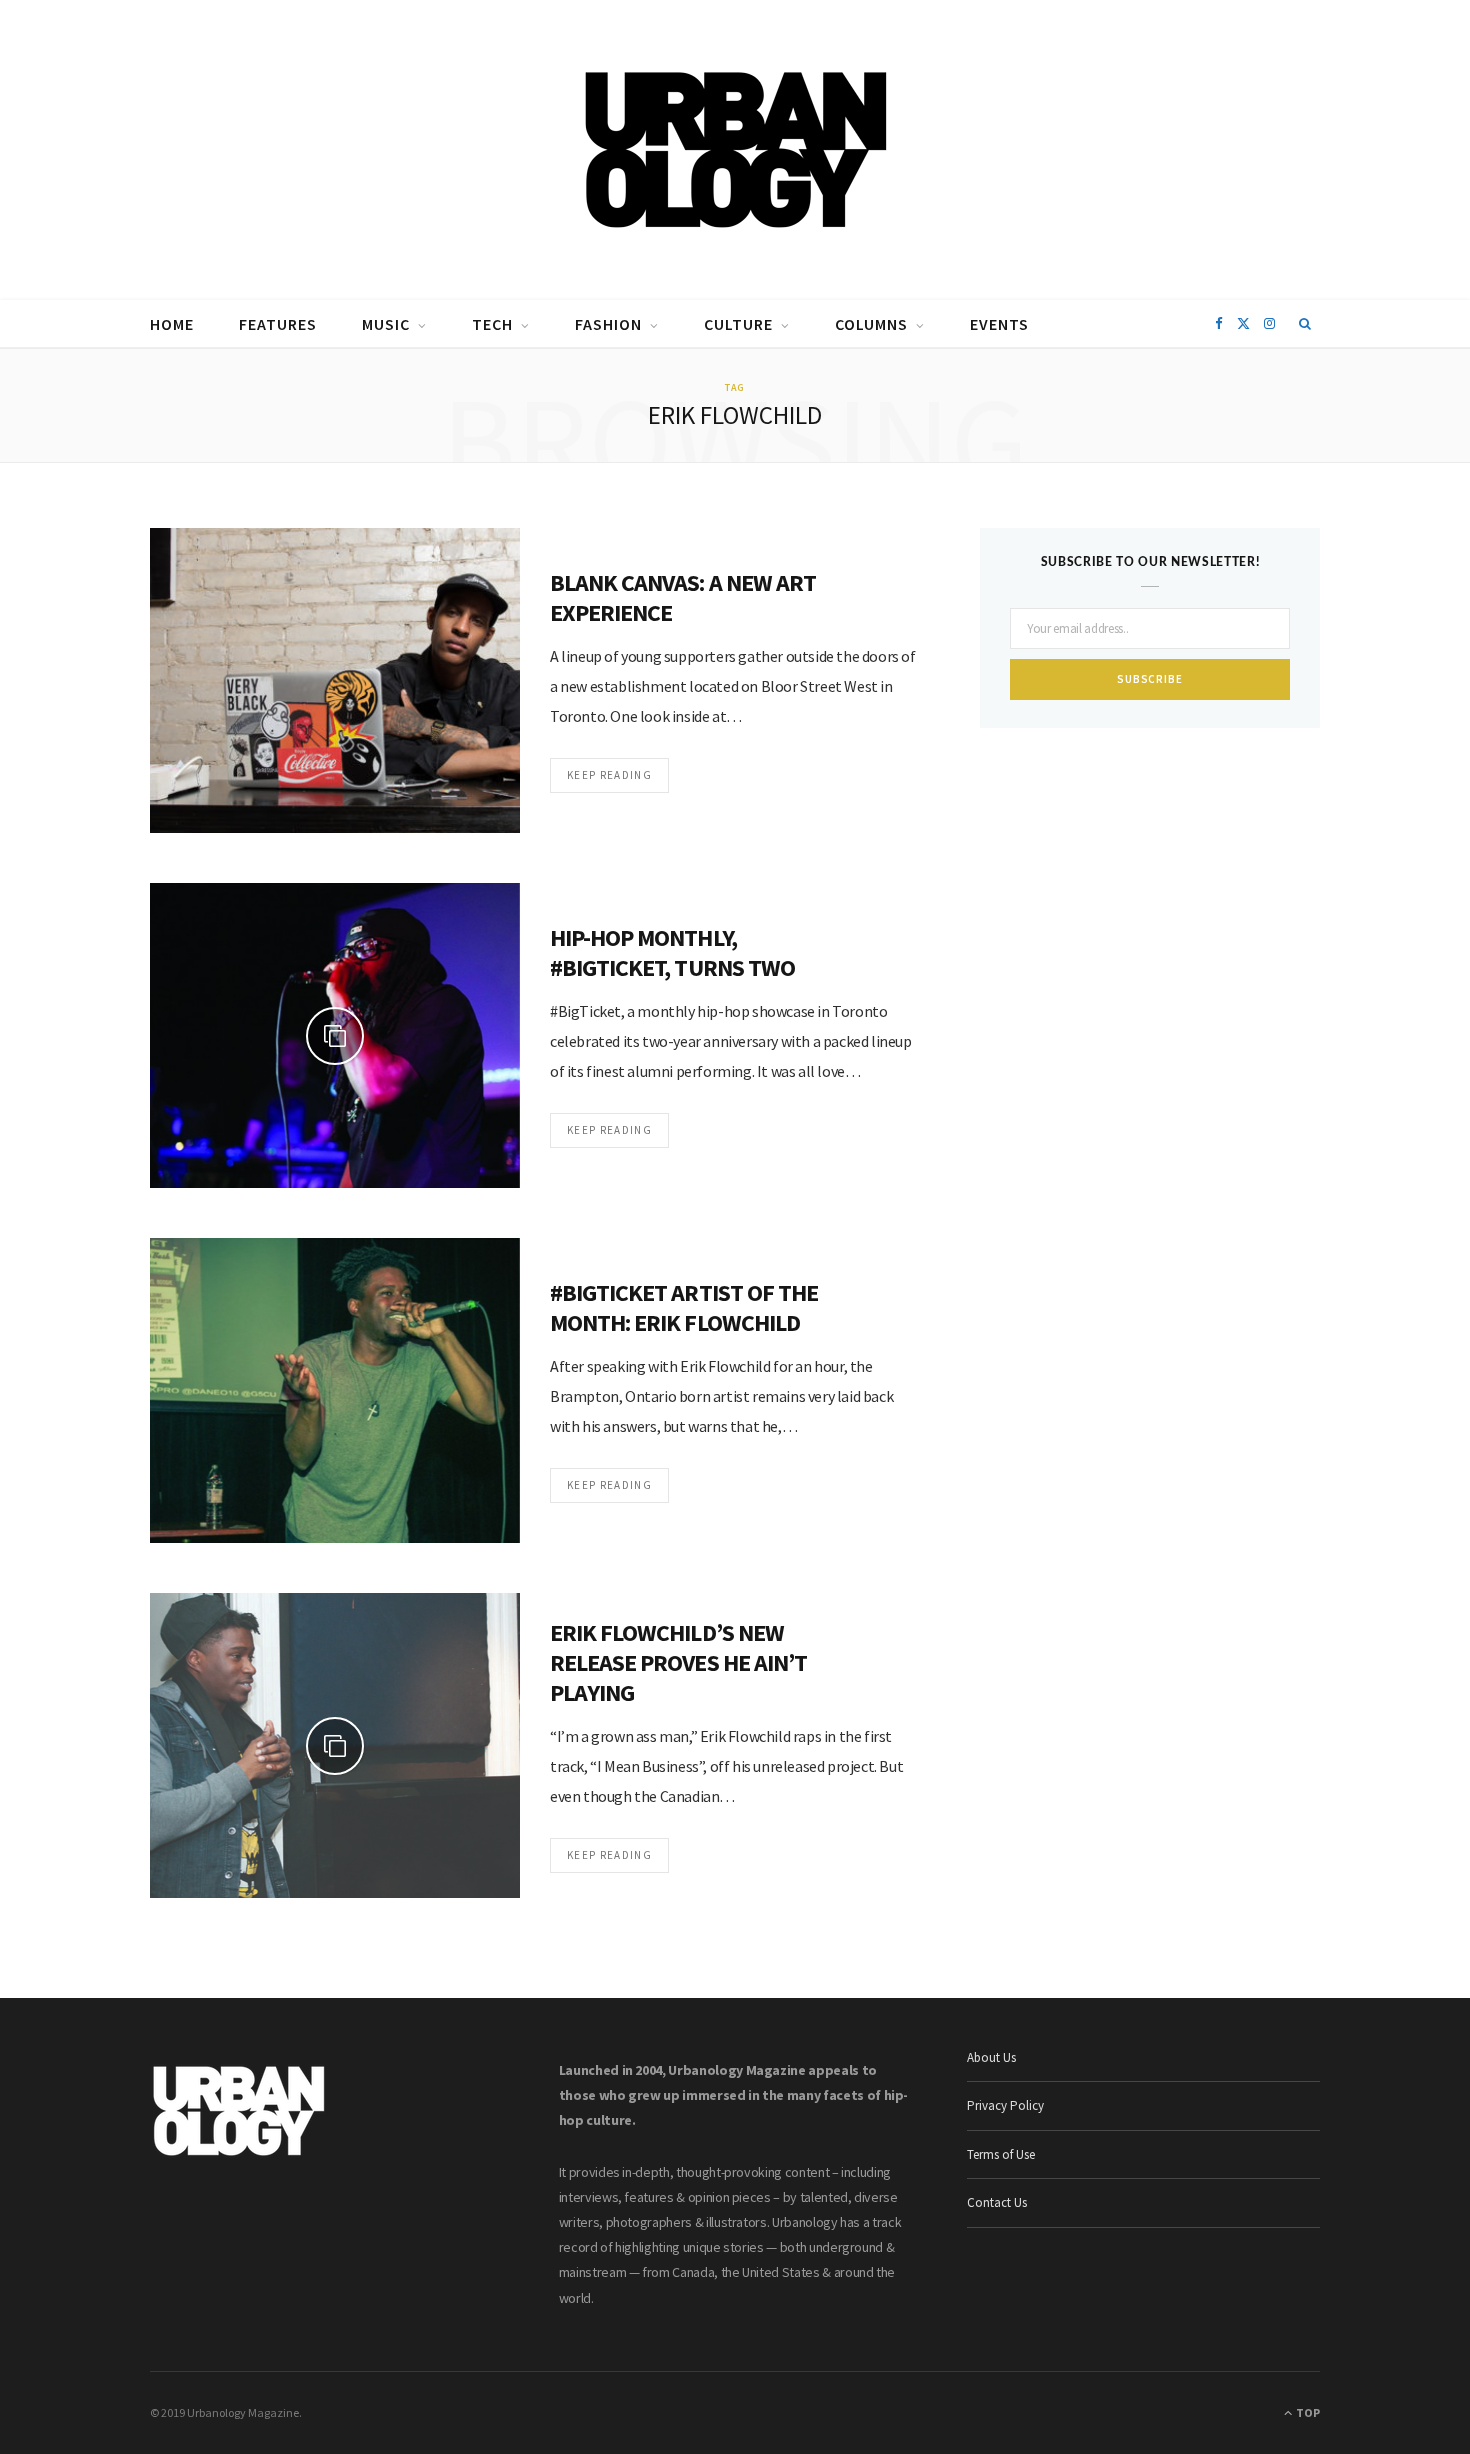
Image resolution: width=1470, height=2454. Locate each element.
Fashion (608, 324)
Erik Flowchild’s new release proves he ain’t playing (678, 1662)
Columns (871, 324)
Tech (492, 324)
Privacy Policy (1005, 2105)
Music (386, 324)
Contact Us (997, 2202)
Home (172, 324)
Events (999, 324)
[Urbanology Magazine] (735, 150)
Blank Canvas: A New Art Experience (683, 597)
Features (278, 324)
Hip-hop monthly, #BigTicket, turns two (672, 952)
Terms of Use (1001, 2154)
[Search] (1305, 324)
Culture (738, 324)
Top (1307, 2412)
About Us (991, 2057)
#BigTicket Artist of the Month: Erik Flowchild (684, 1307)
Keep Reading (609, 775)
